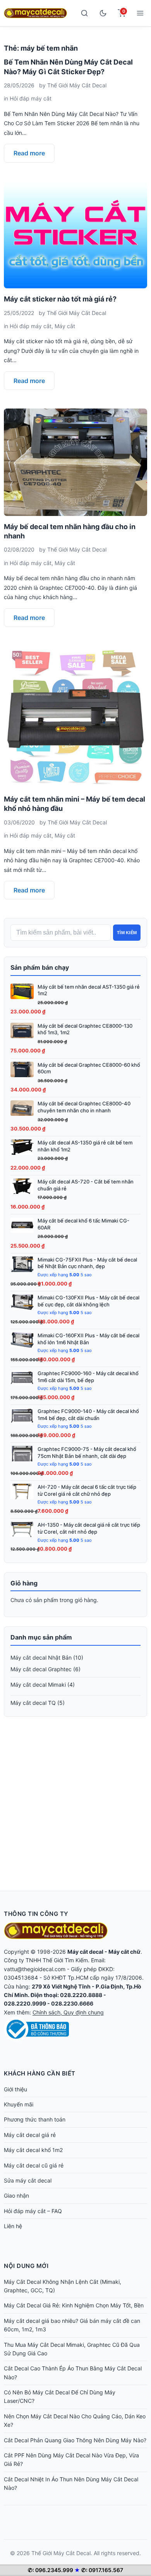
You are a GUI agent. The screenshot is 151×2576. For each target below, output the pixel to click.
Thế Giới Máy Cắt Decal (77, 85)
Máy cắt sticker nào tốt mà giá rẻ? (60, 299)
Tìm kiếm (127, 933)
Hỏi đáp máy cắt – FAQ (33, 2211)
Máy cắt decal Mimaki (38, 1685)
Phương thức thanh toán (35, 2119)
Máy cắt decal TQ (33, 1703)
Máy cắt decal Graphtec (41, 1669)
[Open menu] (140, 13)
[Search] (84, 13)
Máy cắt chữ (124, 1952)
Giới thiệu (15, 2089)
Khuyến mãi (19, 2104)
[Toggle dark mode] (103, 13)
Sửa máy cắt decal (28, 2180)
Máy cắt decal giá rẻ (30, 2135)
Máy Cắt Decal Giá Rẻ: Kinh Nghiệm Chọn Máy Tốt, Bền (74, 2305)
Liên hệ (13, 2226)
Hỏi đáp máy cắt (31, 98)
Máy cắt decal (85, 1952)
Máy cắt (65, 326)
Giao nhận (16, 2195)
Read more (29, 153)
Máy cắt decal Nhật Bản (41, 1657)
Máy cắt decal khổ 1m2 (33, 2150)
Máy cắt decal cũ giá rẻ (34, 2165)
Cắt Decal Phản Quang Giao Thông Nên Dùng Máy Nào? (75, 2440)
